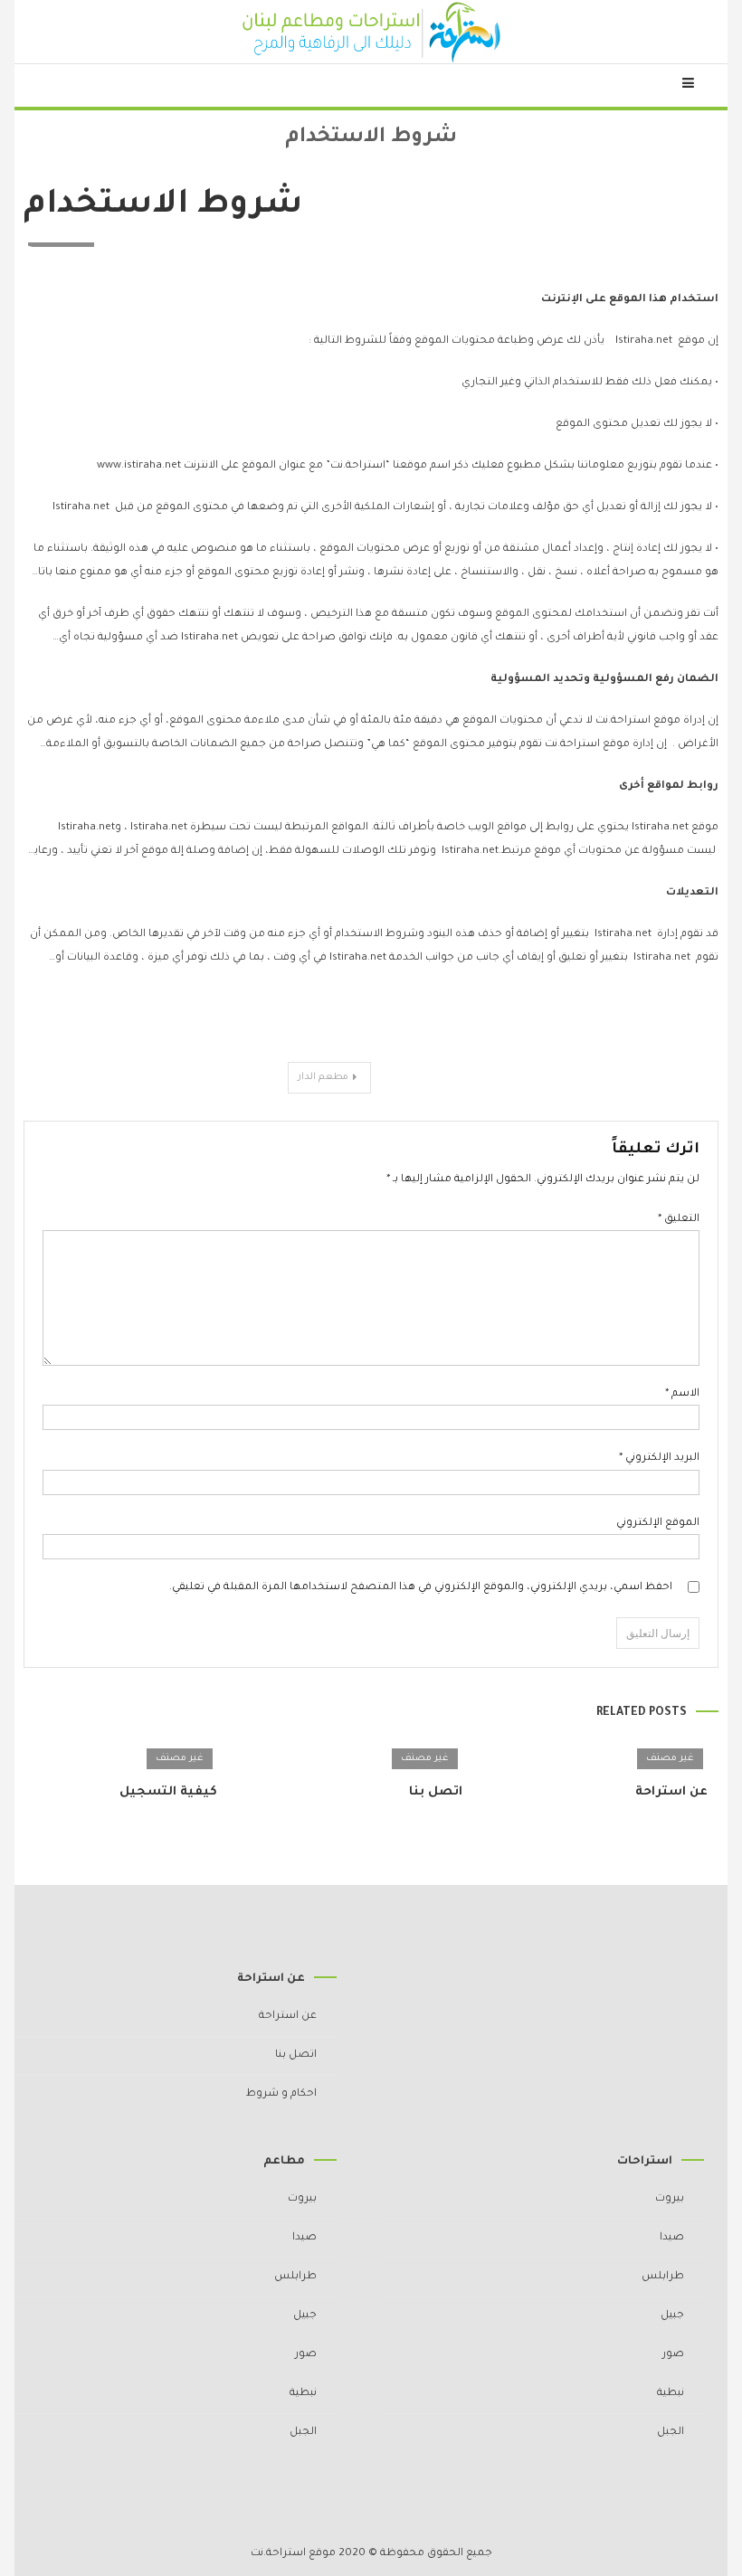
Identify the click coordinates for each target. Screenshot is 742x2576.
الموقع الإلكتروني (658, 1524)
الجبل (671, 2433)
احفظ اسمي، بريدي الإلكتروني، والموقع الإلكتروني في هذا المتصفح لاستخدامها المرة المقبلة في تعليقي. (421, 1588)
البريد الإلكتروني (659, 1458)
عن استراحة (671, 1792)
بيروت (670, 2199)
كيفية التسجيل (168, 1792)
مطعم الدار (323, 1077)
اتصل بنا (436, 1792)
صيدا (672, 2238)
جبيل (672, 2316)
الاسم (682, 1394)
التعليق (679, 1220)
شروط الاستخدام (163, 206)
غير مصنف (670, 1758)
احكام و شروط (281, 2094)
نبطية (671, 2394)
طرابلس (663, 2277)
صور (673, 2355)
